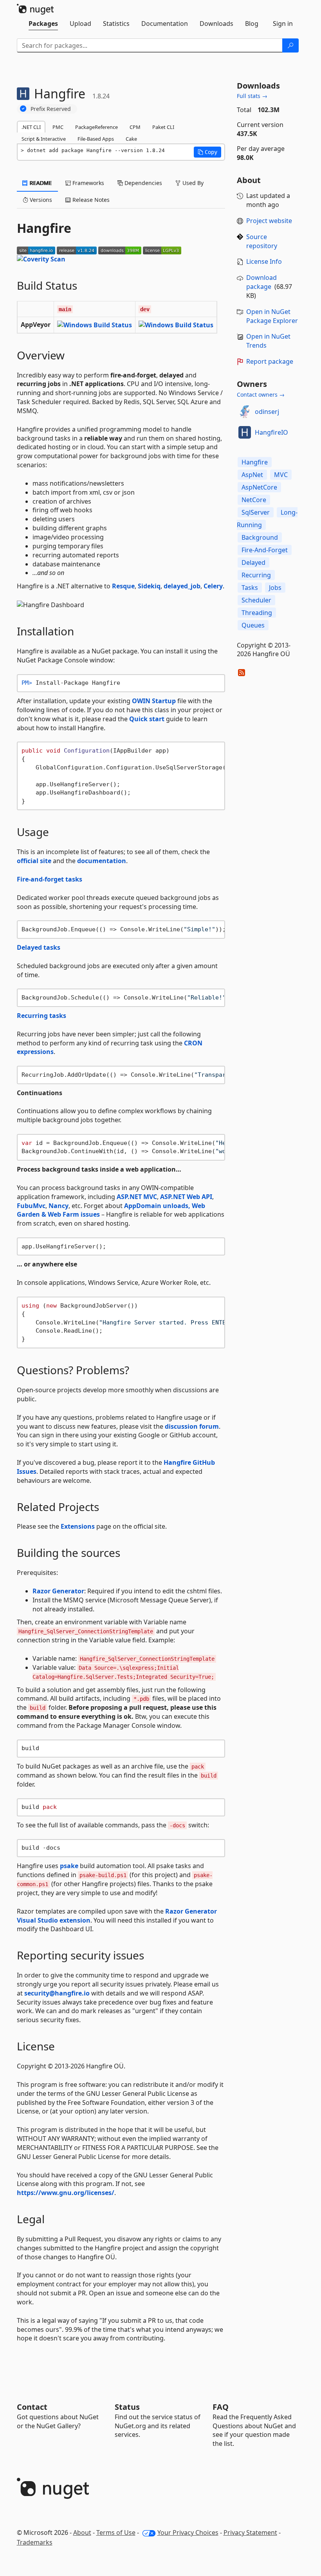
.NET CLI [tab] (31, 127)
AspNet (252, 475)
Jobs (275, 588)
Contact (32, 2407)
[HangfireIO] (245, 432)
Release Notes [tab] (90, 200)
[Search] (290, 45)
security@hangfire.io (57, 1993)
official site (34, 861)
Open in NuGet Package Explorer (272, 316)
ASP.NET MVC (137, 1197)
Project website (269, 221)
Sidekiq (149, 586)
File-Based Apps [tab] (96, 139)
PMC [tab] (58, 127)
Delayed (253, 562)
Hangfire (255, 462)
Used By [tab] (192, 183)
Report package (270, 361)
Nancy (59, 1206)
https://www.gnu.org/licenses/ (66, 2193)
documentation (102, 861)
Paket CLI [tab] (163, 127)
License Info (264, 261)
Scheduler (256, 600)
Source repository (262, 241)
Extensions (78, 1526)
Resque (123, 586)
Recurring (256, 575)
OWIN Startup (154, 701)
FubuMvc (31, 1206)
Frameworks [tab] (87, 183)
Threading (257, 613)
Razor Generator (58, 1591)
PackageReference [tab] (96, 127)
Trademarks (35, 2542)
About (82, 2532)
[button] (207, 152)
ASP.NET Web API (186, 1197)
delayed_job (182, 586)
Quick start (147, 719)
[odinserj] (245, 412)
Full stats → (252, 96)
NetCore (254, 500)
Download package (261, 282)
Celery (213, 586)
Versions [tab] (40, 200)
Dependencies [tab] (142, 183)
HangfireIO (271, 432)
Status (127, 2407)
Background (260, 537)
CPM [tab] (135, 127)
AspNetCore (259, 487)
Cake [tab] (131, 139)
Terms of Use (116, 2532)
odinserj (267, 412)
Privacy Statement (250, 2532)
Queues (253, 625)
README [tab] (40, 183)
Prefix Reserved (51, 109)
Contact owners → (261, 395)
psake (69, 1866)
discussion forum (192, 1426)
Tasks (250, 588)
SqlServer (256, 512)
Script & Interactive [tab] (44, 139)
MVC (281, 475)
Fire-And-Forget (265, 550)
